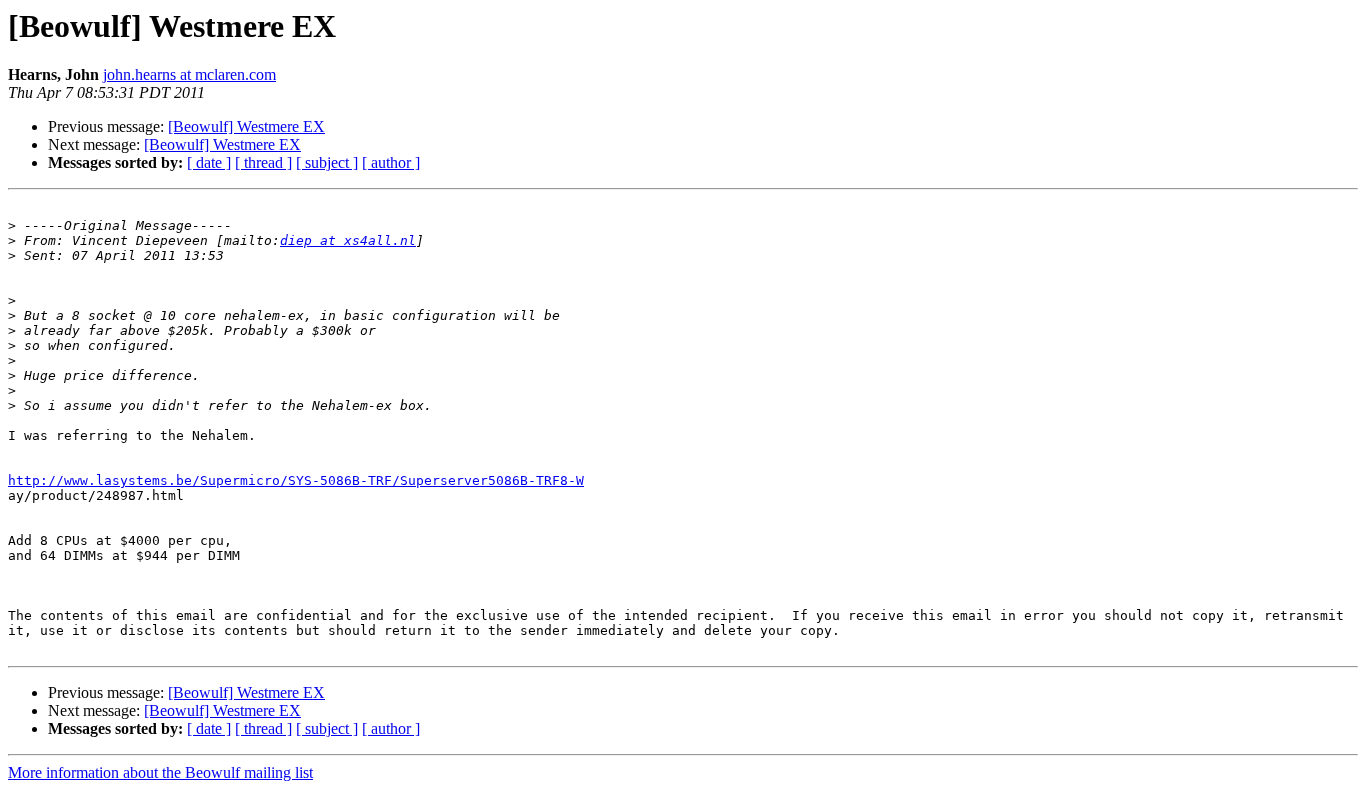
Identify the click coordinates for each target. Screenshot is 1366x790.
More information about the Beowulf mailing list (160, 772)
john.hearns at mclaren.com (189, 74)
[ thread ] (263, 162)
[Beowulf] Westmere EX (246, 126)
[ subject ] (327, 162)
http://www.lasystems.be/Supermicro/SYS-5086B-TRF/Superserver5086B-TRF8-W (296, 480)
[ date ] (209, 162)
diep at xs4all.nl (348, 240)
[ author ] (391, 162)
